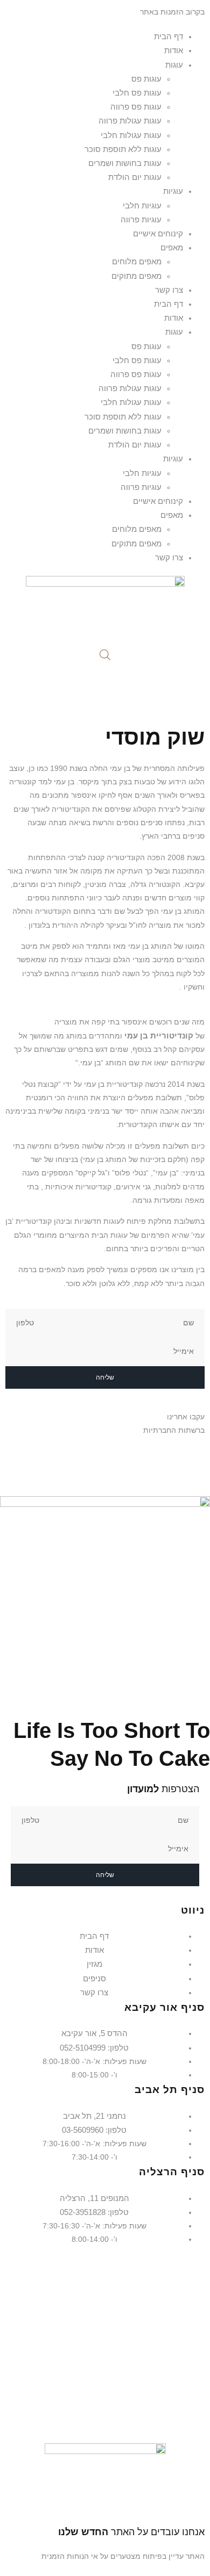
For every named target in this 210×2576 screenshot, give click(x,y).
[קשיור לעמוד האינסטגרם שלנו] (190, 1460)
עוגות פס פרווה (136, 107)
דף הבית (169, 36)
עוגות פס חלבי (137, 93)
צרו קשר (169, 290)
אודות (174, 50)
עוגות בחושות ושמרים (125, 163)
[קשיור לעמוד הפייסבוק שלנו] (201, 1460)
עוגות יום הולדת (135, 177)
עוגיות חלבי (142, 205)
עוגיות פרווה (141, 219)
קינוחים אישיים (158, 233)
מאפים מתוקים (136, 276)
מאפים (172, 247)
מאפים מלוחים (137, 261)
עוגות (174, 65)
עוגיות (173, 191)
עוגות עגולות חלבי (131, 135)
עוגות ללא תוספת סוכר (123, 149)
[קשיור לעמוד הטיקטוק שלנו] (180, 1460)
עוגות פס (146, 79)
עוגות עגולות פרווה (130, 121)
